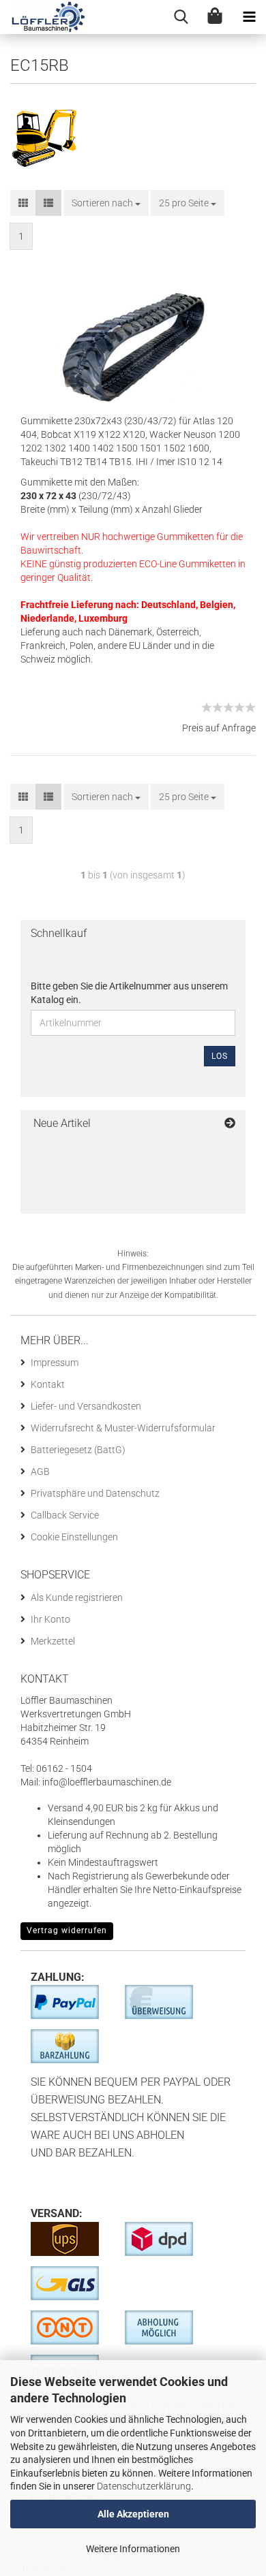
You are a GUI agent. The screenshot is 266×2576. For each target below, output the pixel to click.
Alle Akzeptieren (133, 2514)
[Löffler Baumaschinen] (43, 17)
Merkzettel (53, 1641)
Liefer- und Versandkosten (86, 1406)
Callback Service (65, 1515)
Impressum (55, 1363)
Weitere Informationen (133, 2549)
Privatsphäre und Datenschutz (95, 1493)
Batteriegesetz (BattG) (78, 1450)
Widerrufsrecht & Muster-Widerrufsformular (123, 1428)
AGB (40, 1472)
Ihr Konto (50, 1619)
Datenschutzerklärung (144, 2486)
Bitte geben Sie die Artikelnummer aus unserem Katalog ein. (129, 993)
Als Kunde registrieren (77, 1597)
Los (220, 1056)
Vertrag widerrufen (67, 1930)
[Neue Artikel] (230, 1124)
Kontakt (48, 1384)
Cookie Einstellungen (74, 1537)
